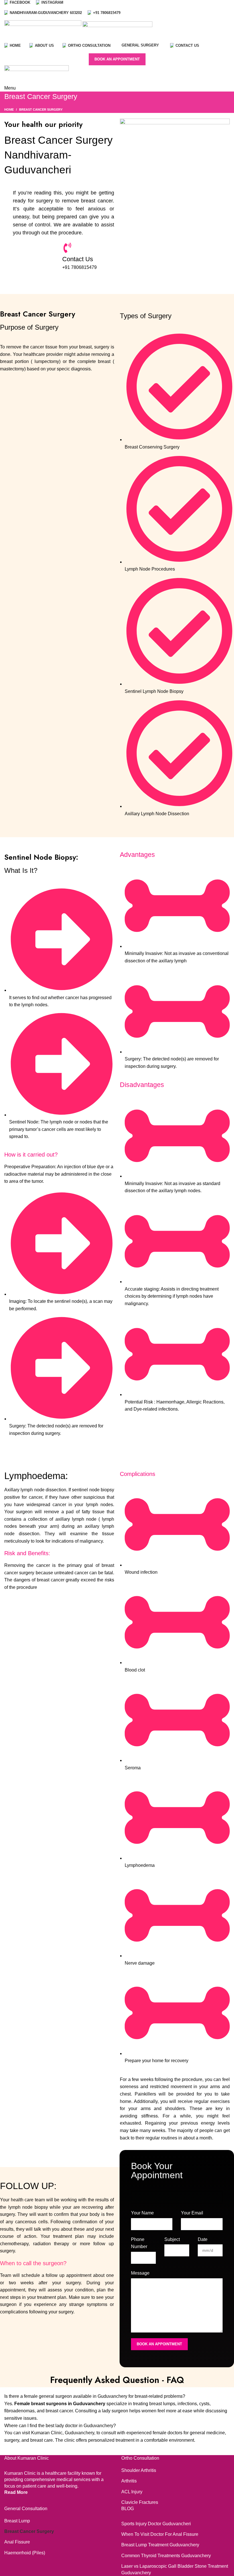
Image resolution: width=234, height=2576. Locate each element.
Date (203, 2239)
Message (140, 2273)
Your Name (142, 2213)
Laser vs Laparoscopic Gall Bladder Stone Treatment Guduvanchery (175, 2569)
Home (9, 109)
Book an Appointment (117, 59)
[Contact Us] (67, 248)
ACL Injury (132, 2492)
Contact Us (78, 259)
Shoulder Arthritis (139, 2470)
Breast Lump (17, 2521)
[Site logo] (43, 31)
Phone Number (139, 2243)
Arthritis (129, 2481)
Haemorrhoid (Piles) (25, 2553)
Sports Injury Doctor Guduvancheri (156, 2524)
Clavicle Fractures (140, 2502)
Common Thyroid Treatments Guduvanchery (166, 2556)
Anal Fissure (17, 2542)
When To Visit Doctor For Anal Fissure (160, 2534)
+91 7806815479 (79, 267)
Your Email (192, 2213)
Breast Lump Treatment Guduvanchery (160, 2545)
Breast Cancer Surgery (29, 2531)
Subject (172, 2239)
